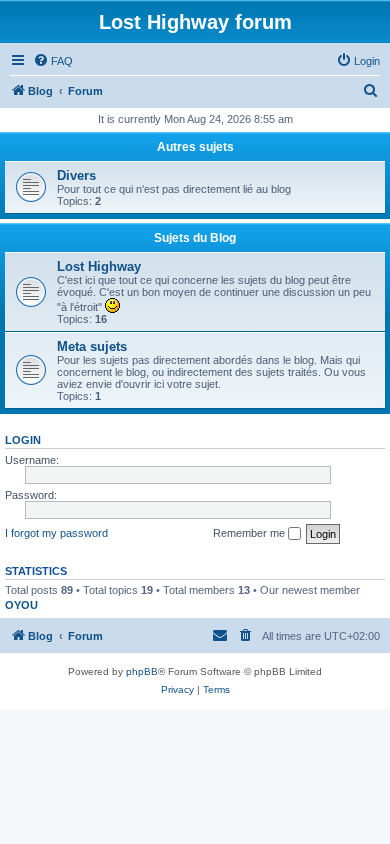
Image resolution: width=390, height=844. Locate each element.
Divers (76, 175)
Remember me (250, 533)
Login (23, 440)
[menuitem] (53, 61)
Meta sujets (92, 346)
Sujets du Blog (195, 238)
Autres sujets (195, 147)
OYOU (21, 605)
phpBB (142, 671)
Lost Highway (99, 266)
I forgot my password (56, 533)
